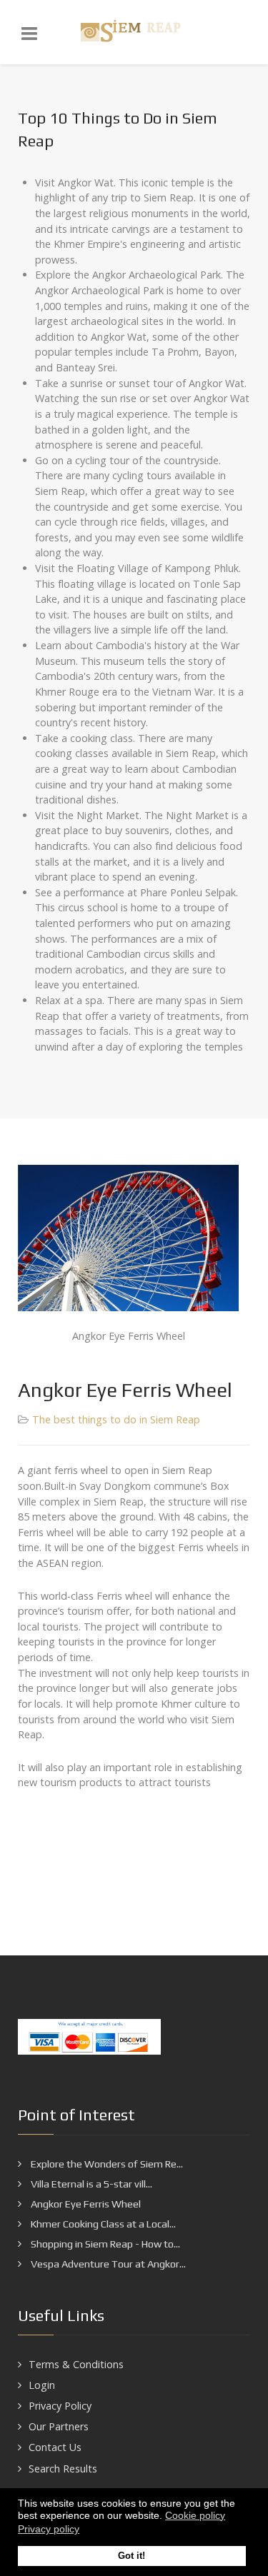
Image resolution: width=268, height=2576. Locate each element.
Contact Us (55, 2447)
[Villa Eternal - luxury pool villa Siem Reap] (134, 32)
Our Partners (59, 2426)
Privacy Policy (60, 2406)
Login (42, 2385)
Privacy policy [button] (49, 2529)
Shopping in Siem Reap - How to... (104, 2244)
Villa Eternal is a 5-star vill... (90, 2184)
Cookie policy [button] (195, 2515)
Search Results (63, 2469)
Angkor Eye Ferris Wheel (85, 2204)
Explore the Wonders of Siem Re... (106, 2164)
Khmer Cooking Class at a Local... (102, 2224)
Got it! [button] (131, 2556)
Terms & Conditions (76, 2364)
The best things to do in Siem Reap (116, 1419)
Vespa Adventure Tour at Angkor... (107, 2264)
